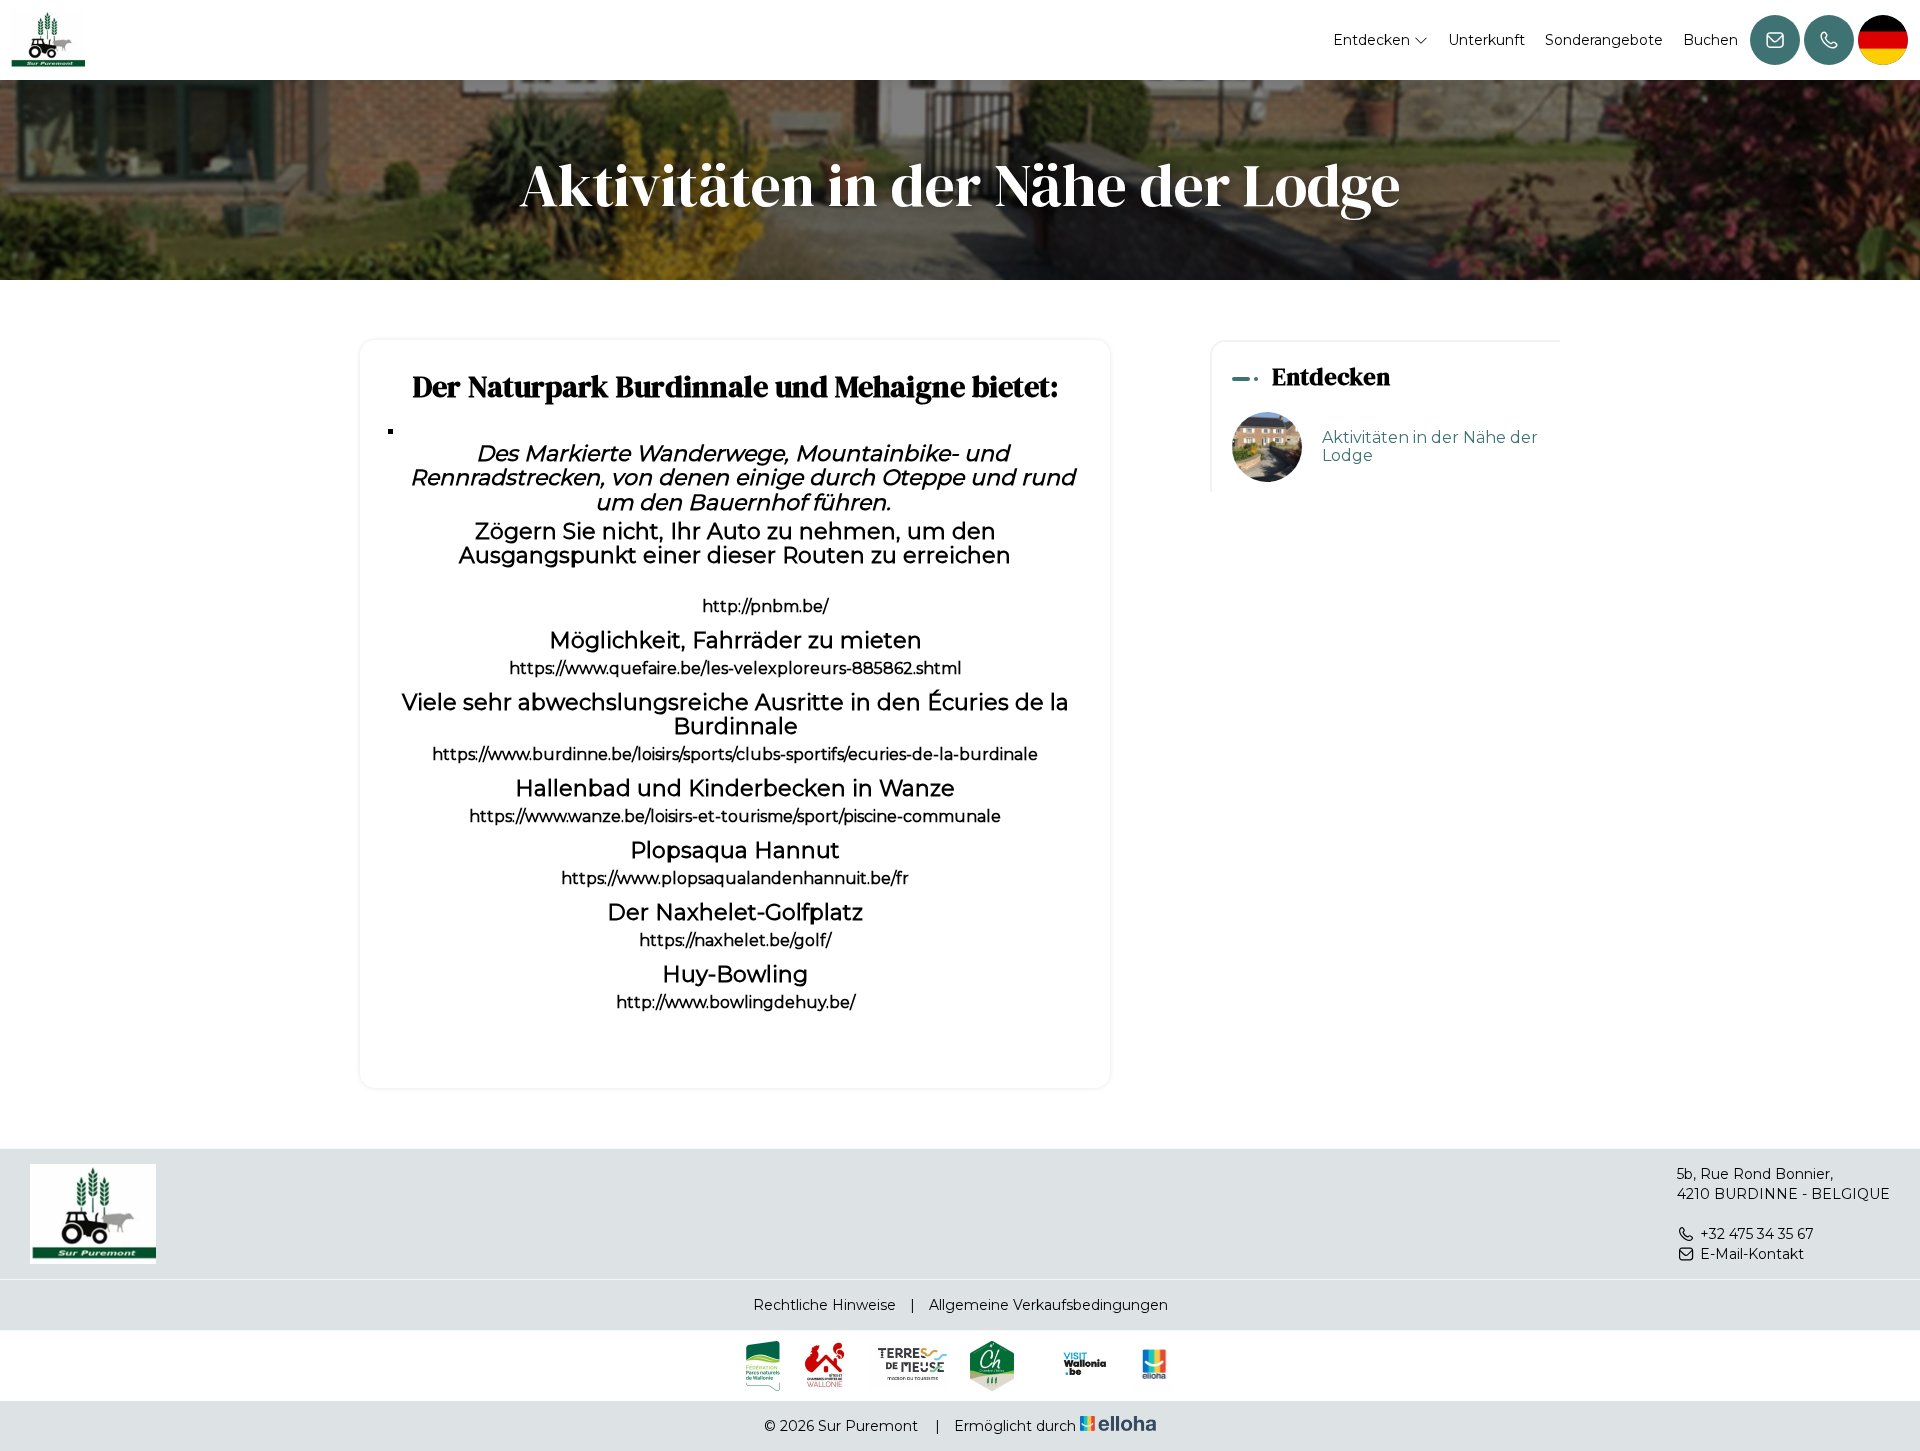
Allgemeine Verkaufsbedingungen (1048, 1305)
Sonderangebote (1604, 40)
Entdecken (1373, 40)
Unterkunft (1486, 40)
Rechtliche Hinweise (824, 1305)
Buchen (1710, 40)
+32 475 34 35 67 (1757, 1234)
